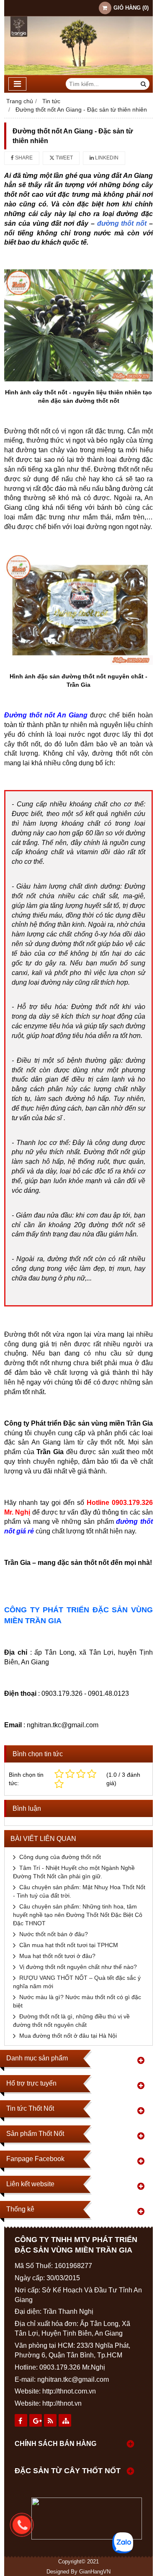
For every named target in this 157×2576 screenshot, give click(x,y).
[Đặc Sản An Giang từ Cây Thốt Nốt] (78, 73)
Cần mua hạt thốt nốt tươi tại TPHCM (69, 1945)
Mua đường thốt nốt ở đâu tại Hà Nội (68, 2036)
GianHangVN (95, 2572)
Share (23, 158)
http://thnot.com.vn (69, 2391)
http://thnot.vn (62, 2403)
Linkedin (106, 158)
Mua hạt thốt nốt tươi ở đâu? (57, 1956)
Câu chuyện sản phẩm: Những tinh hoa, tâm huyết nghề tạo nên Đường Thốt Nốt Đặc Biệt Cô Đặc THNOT (78, 1915)
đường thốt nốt (122, 223)
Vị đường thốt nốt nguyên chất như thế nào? (78, 1967)
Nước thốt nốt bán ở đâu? (54, 1934)
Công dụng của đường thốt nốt (60, 1857)
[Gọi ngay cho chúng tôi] (85, 2525)
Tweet (64, 158)
